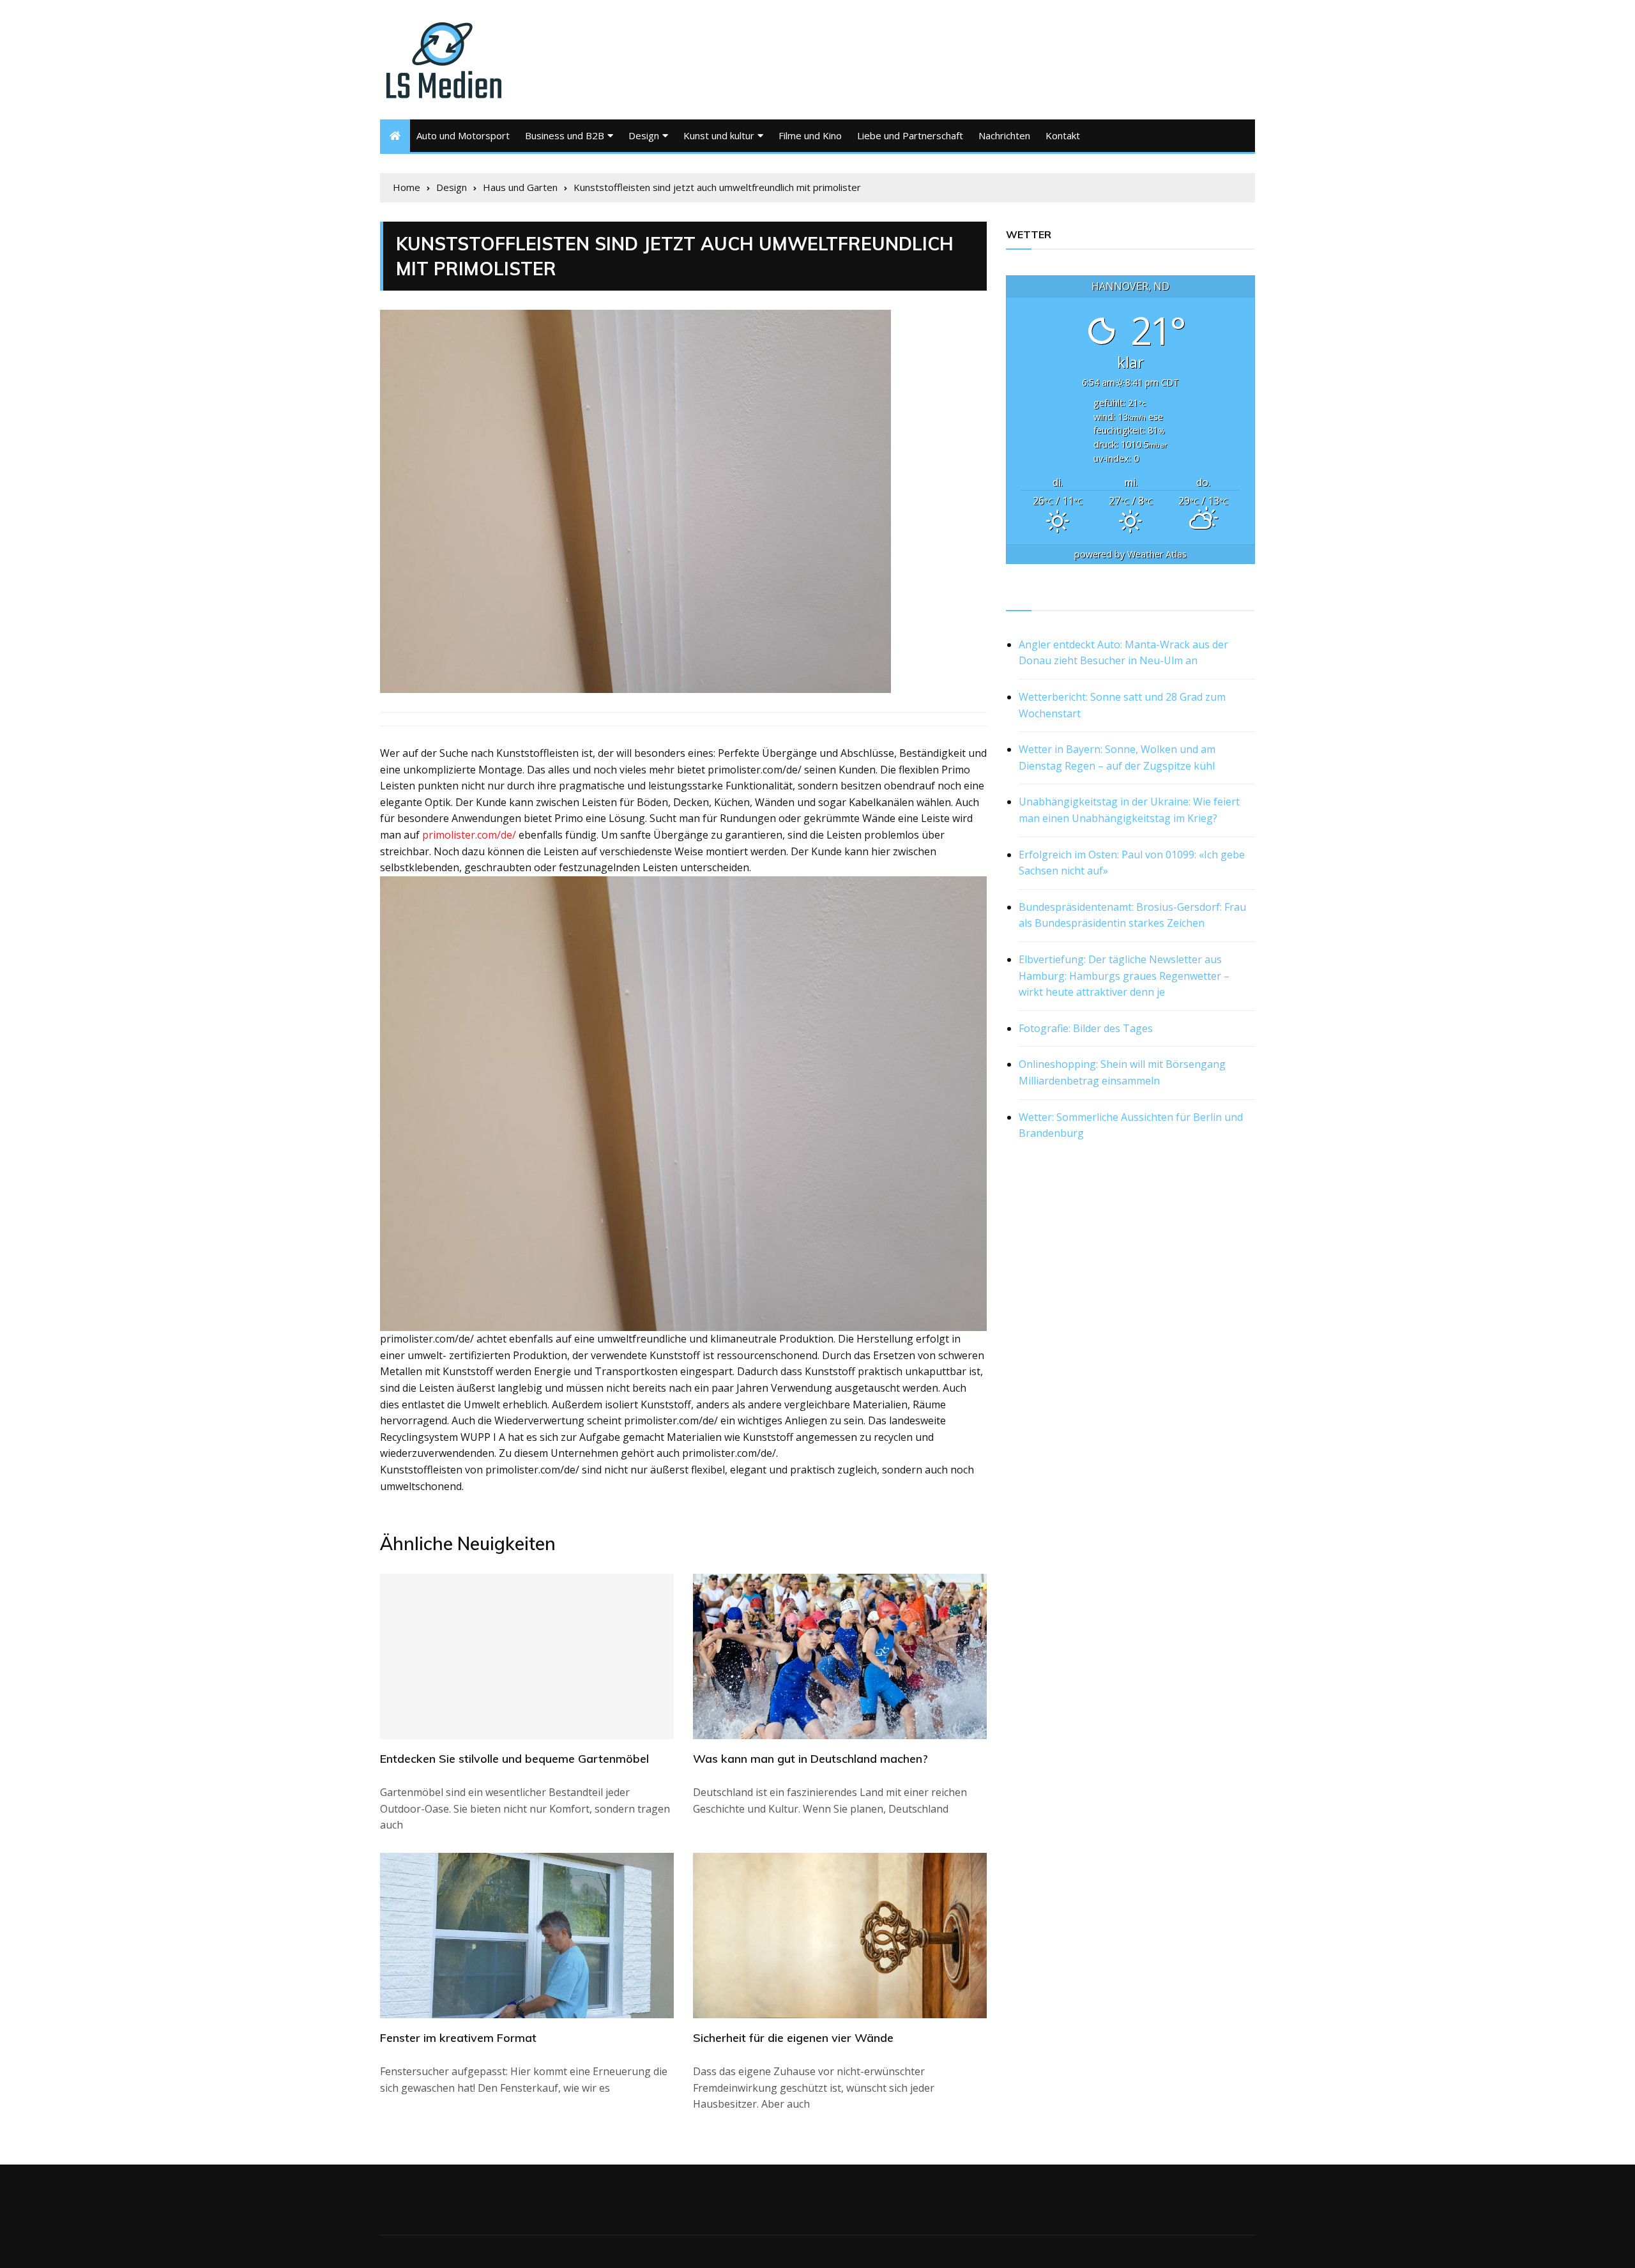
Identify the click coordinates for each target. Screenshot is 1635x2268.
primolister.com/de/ (469, 835)
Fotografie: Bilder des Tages (1086, 1028)
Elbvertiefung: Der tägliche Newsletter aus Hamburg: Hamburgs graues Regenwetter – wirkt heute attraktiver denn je (1124, 976)
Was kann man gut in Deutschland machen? (810, 1759)
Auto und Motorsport (463, 135)
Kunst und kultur (719, 135)
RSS (1016, 596)
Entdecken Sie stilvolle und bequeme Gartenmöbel (514, 1759)
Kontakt (1063, 135)
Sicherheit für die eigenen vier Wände (793, 2038)
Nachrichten (1004, 135)
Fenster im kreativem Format (458, 2038)
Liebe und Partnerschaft (910, 135)
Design (644, 135)
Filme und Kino (810, 135)
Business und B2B (565, 135)
